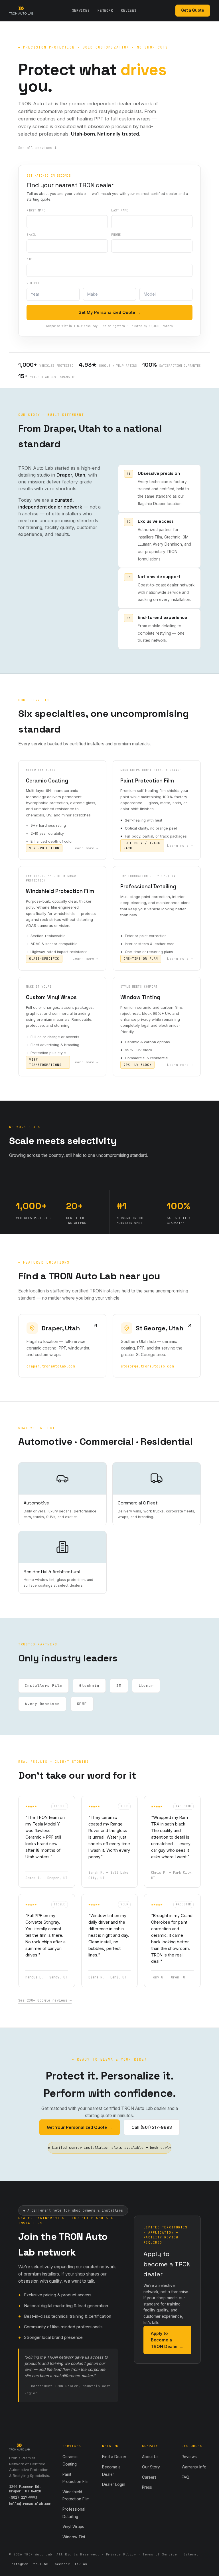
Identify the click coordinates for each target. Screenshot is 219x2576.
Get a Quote (193, 10)
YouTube (41, 2564)
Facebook (61, 2564)
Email (31, 235)
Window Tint (74, 2537)
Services (81, 11)
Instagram (19, 2564)
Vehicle (33, 283)
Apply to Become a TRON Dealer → (167, 2340)
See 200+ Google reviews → (45, 2000)
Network (105, 11)
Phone (116, 235)
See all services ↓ (37, 148)
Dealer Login (114, 2484)
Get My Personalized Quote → (109, 312)
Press (147, 2487)
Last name (120, 210)
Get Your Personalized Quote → (80, 2127)
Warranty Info (194, 2467)
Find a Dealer (114, 2457)
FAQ (185, 2477)
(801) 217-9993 (23, 2498)
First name (36, 210)
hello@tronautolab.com (30, 2504)
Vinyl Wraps (73, 2527)
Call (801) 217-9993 (152, 2127)
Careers (149, 2477)
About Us (150, 2457)
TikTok (81, 2564)
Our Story (151, 2467)
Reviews (129, 11)
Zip (29, 259)
